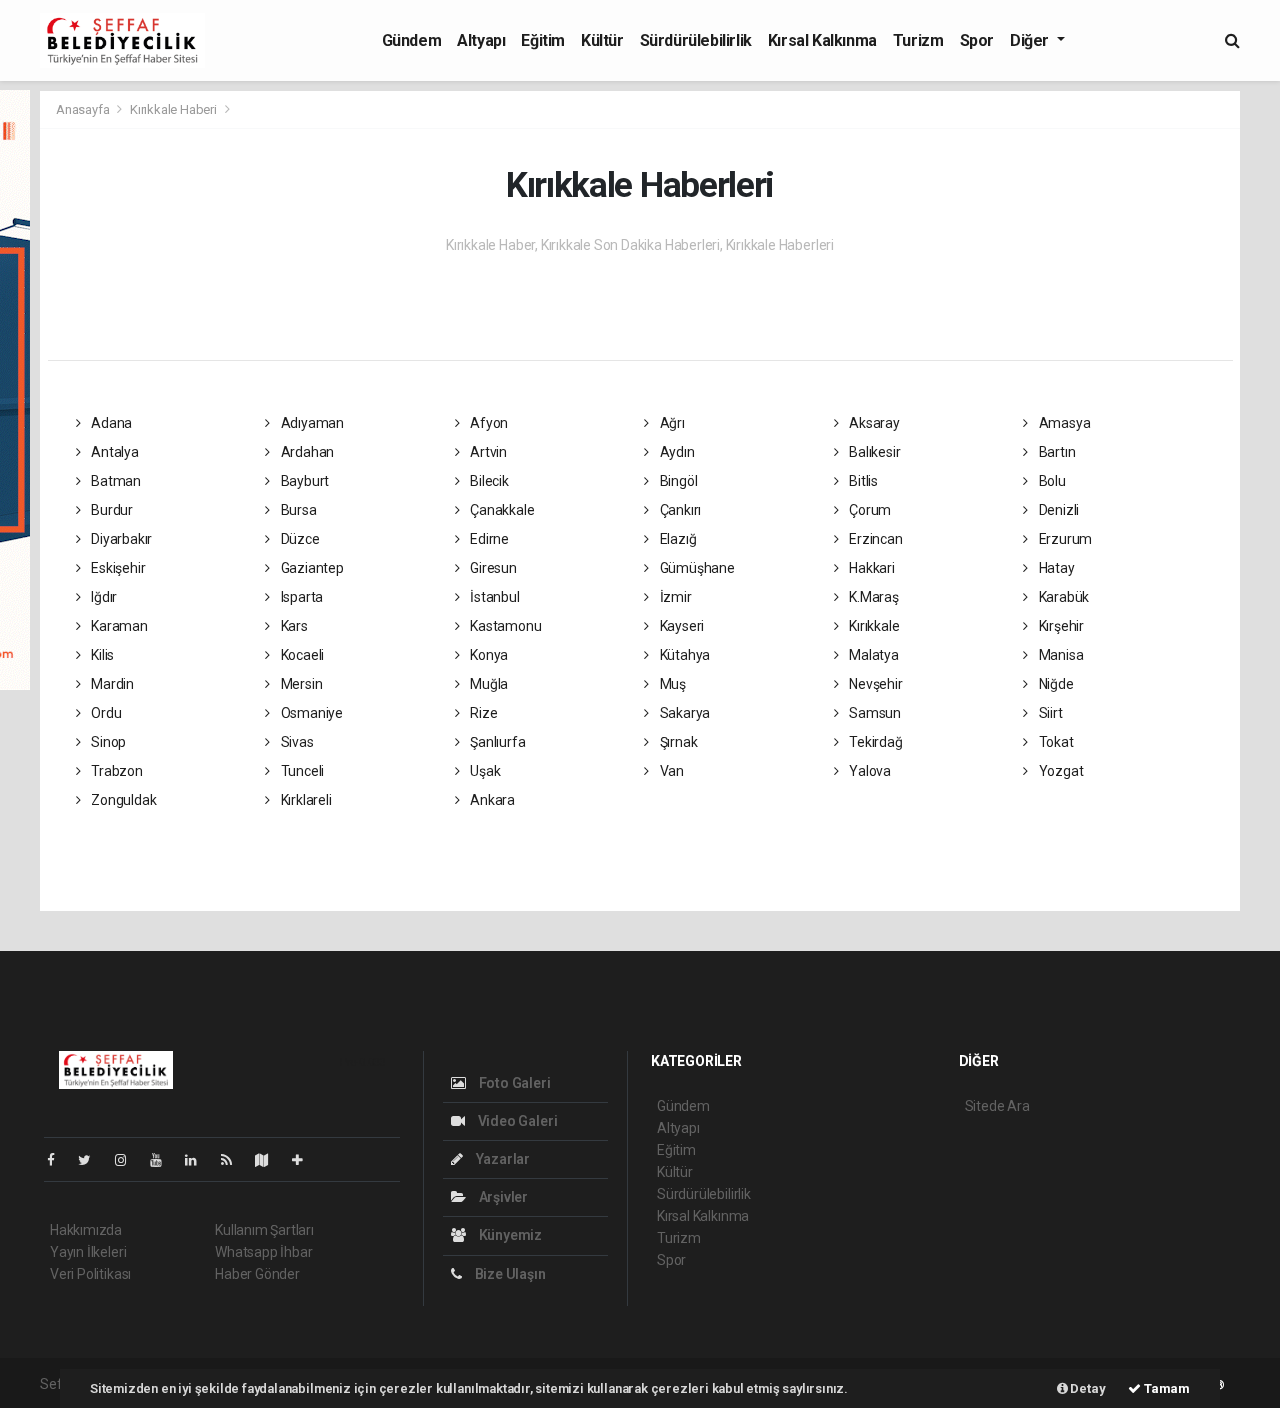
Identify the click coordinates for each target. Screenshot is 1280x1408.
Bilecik (487, 481)
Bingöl (677, 481)
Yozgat (1059, 771)
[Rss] (234, 1160)
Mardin (111, 684)
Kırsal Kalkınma (822, 40)
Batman (114, 481)
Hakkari (870, 568)
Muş (671, 684)
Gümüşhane (696, 568)
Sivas (296, 742)
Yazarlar (501, 1159)
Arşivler (502, 1197)
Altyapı (481, 40)
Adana (110, 423)
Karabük (1062, 597)
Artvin (487, 452)
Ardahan (306, 452)
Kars (293, 626)
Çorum (868, 510)
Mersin (300, 684)
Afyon (487, 423)
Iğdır (102, 597)
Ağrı (671, 423)
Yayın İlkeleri (88, 1252)
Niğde (1055, 684)
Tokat (1055, 742)
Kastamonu (504, 626)
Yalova (868, 771)
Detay (1087, 1388)
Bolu (1051, 481)
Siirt (1049, 713)
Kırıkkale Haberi (173, 109)
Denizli (1057, 510)
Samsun (873, 713)
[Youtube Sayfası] (164, 1160)
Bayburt (303, 481)
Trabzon (115, 771)
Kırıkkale (872, 626)
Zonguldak (122, 800)
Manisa (1059, 655)
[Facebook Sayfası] (59, 1160)
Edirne (488, 539)
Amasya (1063, 423)
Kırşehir (1060, 626)
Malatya (872, 655)
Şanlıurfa (496, 742)
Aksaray (872, 423)
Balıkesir (873, 452)
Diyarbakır (120, 539)
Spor (977, 40)
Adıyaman (311, 423)
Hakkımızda (86, 1230)
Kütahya (683, 655)
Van (670, 771)
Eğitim (543, 40)
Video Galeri (516, 1121)
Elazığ (676, 539)
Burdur (110, 510)
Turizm (918, 40)
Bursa (297, 510)
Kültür (602, 40)
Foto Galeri (513, 1083)
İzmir (674, 597)
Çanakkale (500, 510)
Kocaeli (301, 655)
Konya (487, 655)
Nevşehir (874, 684)
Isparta (300, 597)
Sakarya (683, 713)
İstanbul (493, 597)
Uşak (483, 771)
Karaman (117, 626)
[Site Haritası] (270, 1160)
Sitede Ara (997, 1106)
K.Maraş (872, 597)
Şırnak (677, 742)
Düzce (299, 539)
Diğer (1031, 40)
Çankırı (679, 510)
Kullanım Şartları (264, 1230)
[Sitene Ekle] (305, 1160)
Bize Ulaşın (509, 1274)
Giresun (491, 568)
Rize (482, 713)
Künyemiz (509, 1235)
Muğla (487, 684)
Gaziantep (311, 568)
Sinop (107, 742)
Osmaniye (310, 713)
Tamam (1165, 1388)
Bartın (1055, 452)
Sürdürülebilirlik (696, 40)
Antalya (113, 452)
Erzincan (874, 539)
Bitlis (862, 481)
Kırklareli (305, 800)
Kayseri (680, 626)
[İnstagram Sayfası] (129, 1160)
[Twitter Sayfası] (92, 1160)
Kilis (101, 655)
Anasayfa (84, 109)
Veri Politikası (90, 1274)
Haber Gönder (257, 1274)
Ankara (491, 800)
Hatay (1055, 568)
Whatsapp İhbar (263, 1252)
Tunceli (301, 771)
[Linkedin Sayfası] (199, 1160)
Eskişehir (116, 568)
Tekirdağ (874, 742)
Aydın (676, 452)
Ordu (104, 713)
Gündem (412, 40)
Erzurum (1064, 539)
